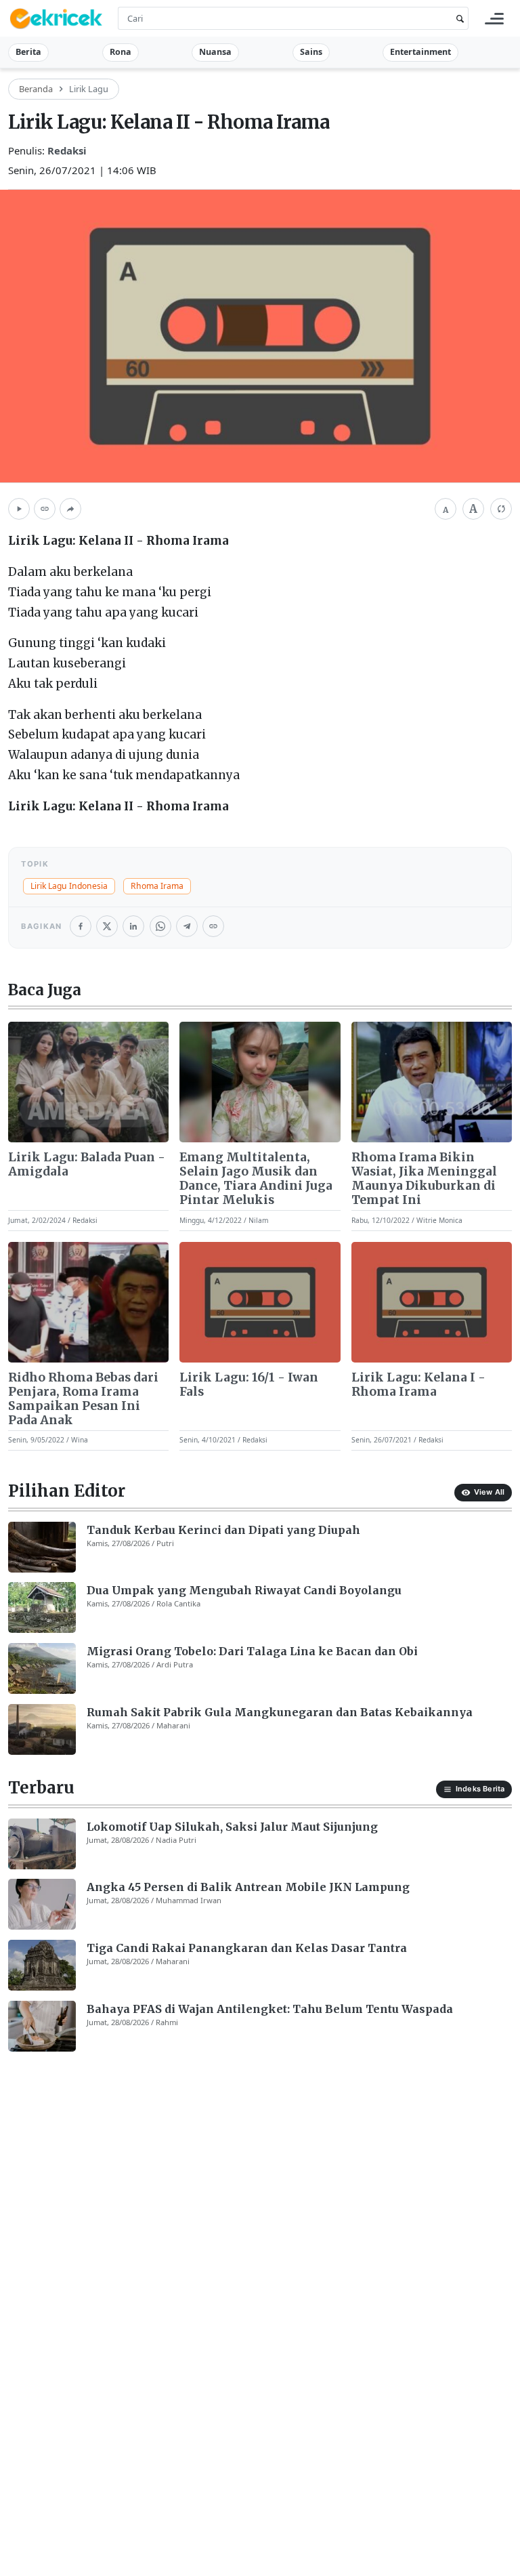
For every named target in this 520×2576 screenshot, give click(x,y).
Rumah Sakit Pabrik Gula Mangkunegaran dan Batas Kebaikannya (280, 1712)
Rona (121, 52)
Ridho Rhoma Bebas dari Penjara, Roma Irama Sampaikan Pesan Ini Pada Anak (83, 1399)
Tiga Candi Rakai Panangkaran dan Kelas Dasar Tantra (247, 1948)
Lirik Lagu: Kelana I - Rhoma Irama (418, 1385)
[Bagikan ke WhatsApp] (160, 926)
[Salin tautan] (45, 509)
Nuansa (215, 52)
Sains (311, 52)
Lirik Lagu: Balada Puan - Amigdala (87, 1165)
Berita (28, 52)
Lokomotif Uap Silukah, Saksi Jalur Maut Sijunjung (232, 1827)
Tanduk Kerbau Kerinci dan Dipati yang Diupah (223, 1530)
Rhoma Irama (157, 886)
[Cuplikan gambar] (88, 1082)
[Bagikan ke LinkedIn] (133, 926)
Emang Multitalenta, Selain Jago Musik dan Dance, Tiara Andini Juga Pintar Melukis (256, 1179)
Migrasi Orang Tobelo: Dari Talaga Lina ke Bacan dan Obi (252, 1651)
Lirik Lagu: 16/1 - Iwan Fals (249, 1385)
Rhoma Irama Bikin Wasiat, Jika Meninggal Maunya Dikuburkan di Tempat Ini (424, 1179)
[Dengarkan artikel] (19, 509)
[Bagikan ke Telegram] (187, 926)
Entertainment (420, 52)
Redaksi (67, 150)
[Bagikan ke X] (107, 926)
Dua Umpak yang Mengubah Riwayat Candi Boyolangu (244, 1590)
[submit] (458, 19)
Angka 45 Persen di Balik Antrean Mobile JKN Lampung (248, 1887)
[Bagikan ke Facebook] (81, 926)
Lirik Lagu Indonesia (69, 886)
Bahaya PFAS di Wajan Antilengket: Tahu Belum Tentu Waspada (270, 2009)
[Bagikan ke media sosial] (70, 509)
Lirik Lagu (89, 89)
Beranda (36, 89)
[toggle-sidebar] (494, 19)
